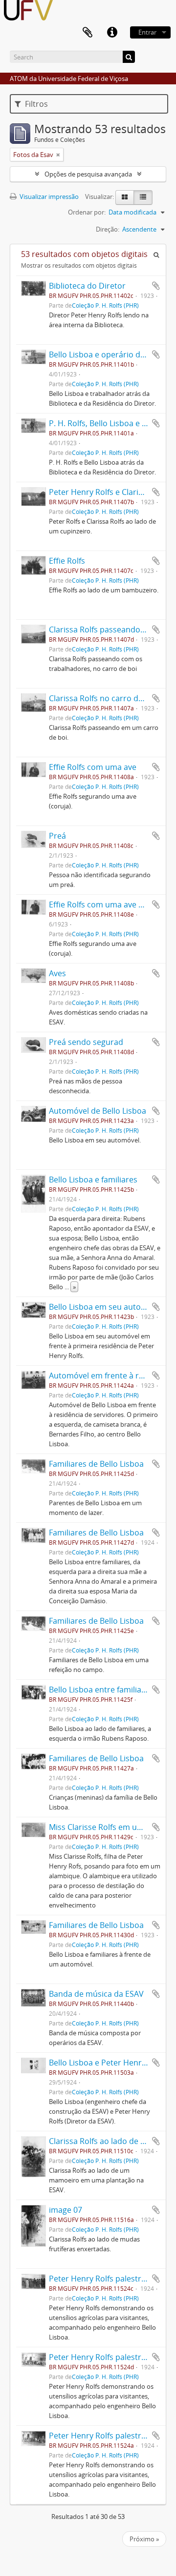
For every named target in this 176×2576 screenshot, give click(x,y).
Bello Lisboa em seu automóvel (106, 1307)
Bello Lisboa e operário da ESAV (107, 354)
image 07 (66, 2210)
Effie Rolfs (67, 561)
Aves (57, 973)
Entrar (147, 32)
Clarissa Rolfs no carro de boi (103, 698)
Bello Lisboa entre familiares (101, 1690)
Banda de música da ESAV (96, 1994)
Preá (57, 836)
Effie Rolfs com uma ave (93, 767)
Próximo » (144, 2539)
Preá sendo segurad (86, 1042)
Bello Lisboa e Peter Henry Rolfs (107, 2063)
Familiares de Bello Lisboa (96, 1464)
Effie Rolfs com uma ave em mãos (111, 905)
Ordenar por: (87, 212)
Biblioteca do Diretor (87, 286)
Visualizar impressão (48, 197)
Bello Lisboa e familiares (93, 1180)
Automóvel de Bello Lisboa (98, 1111)
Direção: (108, 229)
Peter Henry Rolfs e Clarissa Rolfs (110, 492)
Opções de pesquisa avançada (88, 174)
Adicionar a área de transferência (156, 286)
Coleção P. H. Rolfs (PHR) (105, 305)
